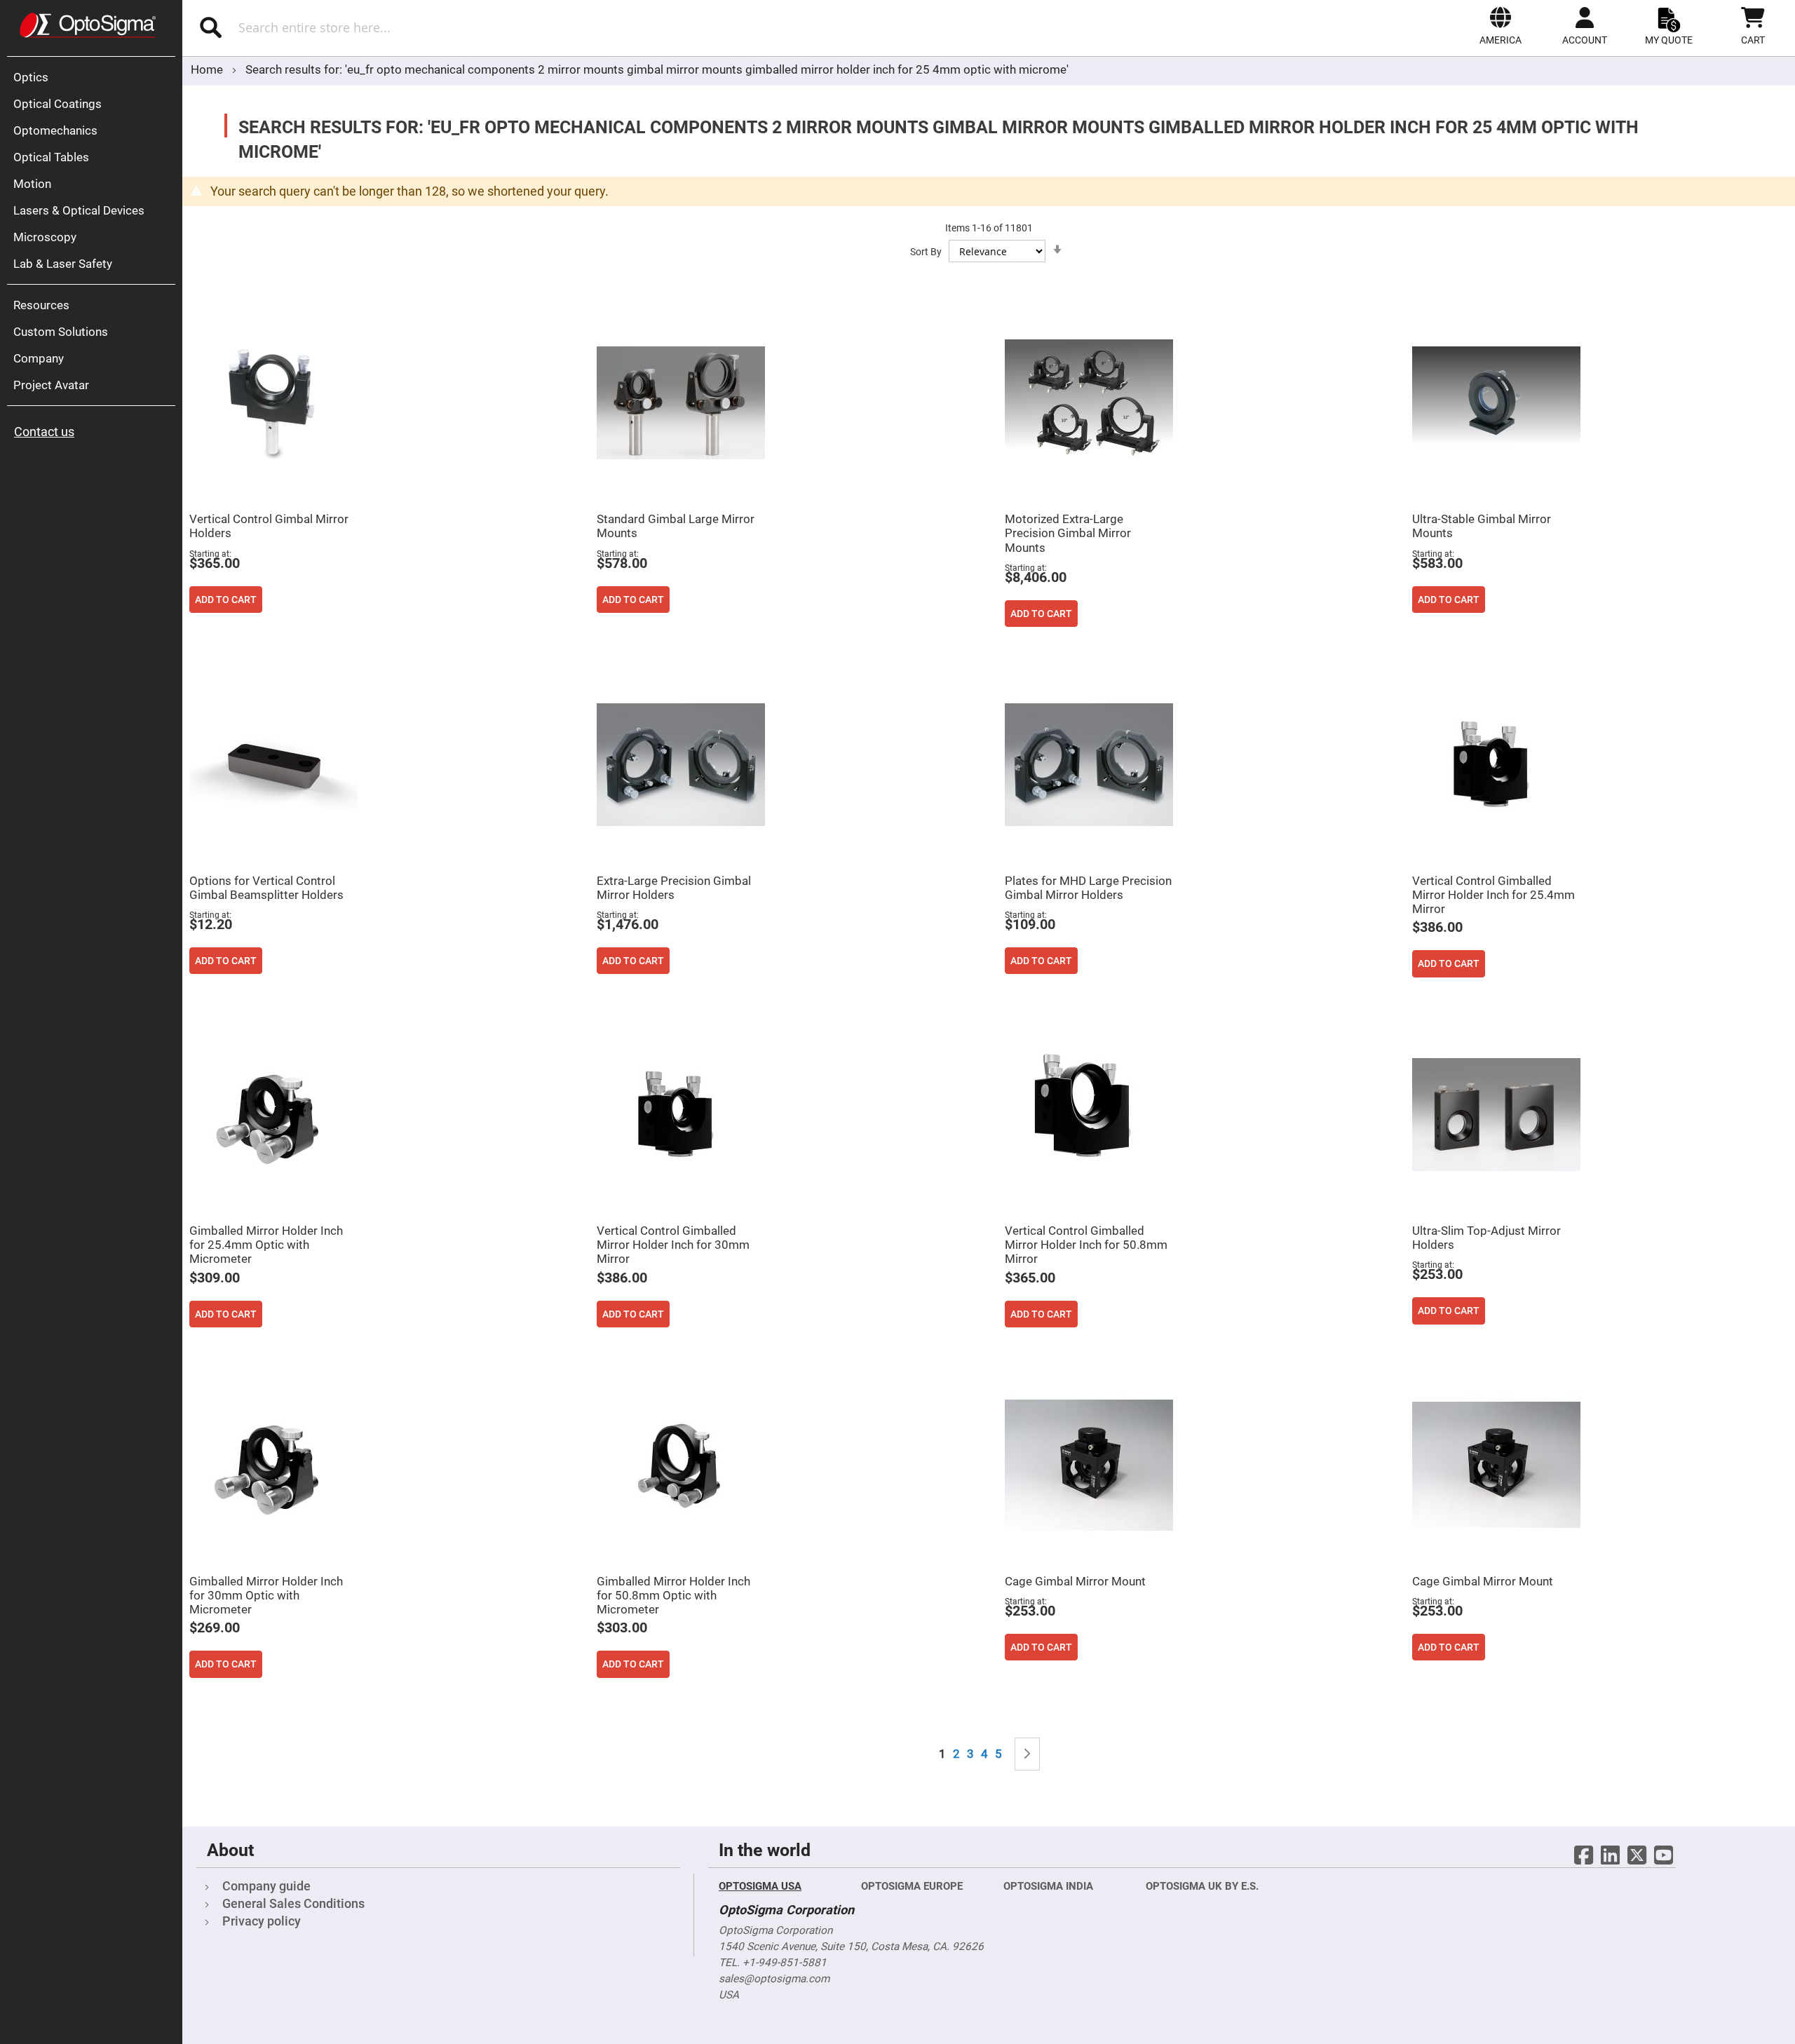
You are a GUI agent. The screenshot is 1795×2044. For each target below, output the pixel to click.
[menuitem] (95, 77)
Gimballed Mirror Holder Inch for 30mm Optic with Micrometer (266, 1595)
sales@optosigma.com (774, 1979)
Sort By (926, 252)
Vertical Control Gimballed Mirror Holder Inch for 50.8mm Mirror (1086, 1245)
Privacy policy (262, 1921)
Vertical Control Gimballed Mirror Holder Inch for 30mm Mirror (673, 1245)
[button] (1501, 26)
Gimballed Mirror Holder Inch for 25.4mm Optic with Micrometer (266, 1245)
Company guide (266, 1886)
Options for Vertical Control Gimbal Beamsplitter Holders (266, 888)
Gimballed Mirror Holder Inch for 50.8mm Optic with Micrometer (673, 1595)
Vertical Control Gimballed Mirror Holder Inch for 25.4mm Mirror (1493, 895)
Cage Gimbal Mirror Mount (1075, 1581)
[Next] (1027, 1754)
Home (208, 69)
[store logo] (88, 25)
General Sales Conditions (293, 1903)
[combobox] (440, 27)
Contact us (44, 432)
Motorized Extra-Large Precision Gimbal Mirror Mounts (1068, 533)
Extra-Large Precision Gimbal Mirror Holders (674, 888)
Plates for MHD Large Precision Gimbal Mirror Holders (1088, 888)
